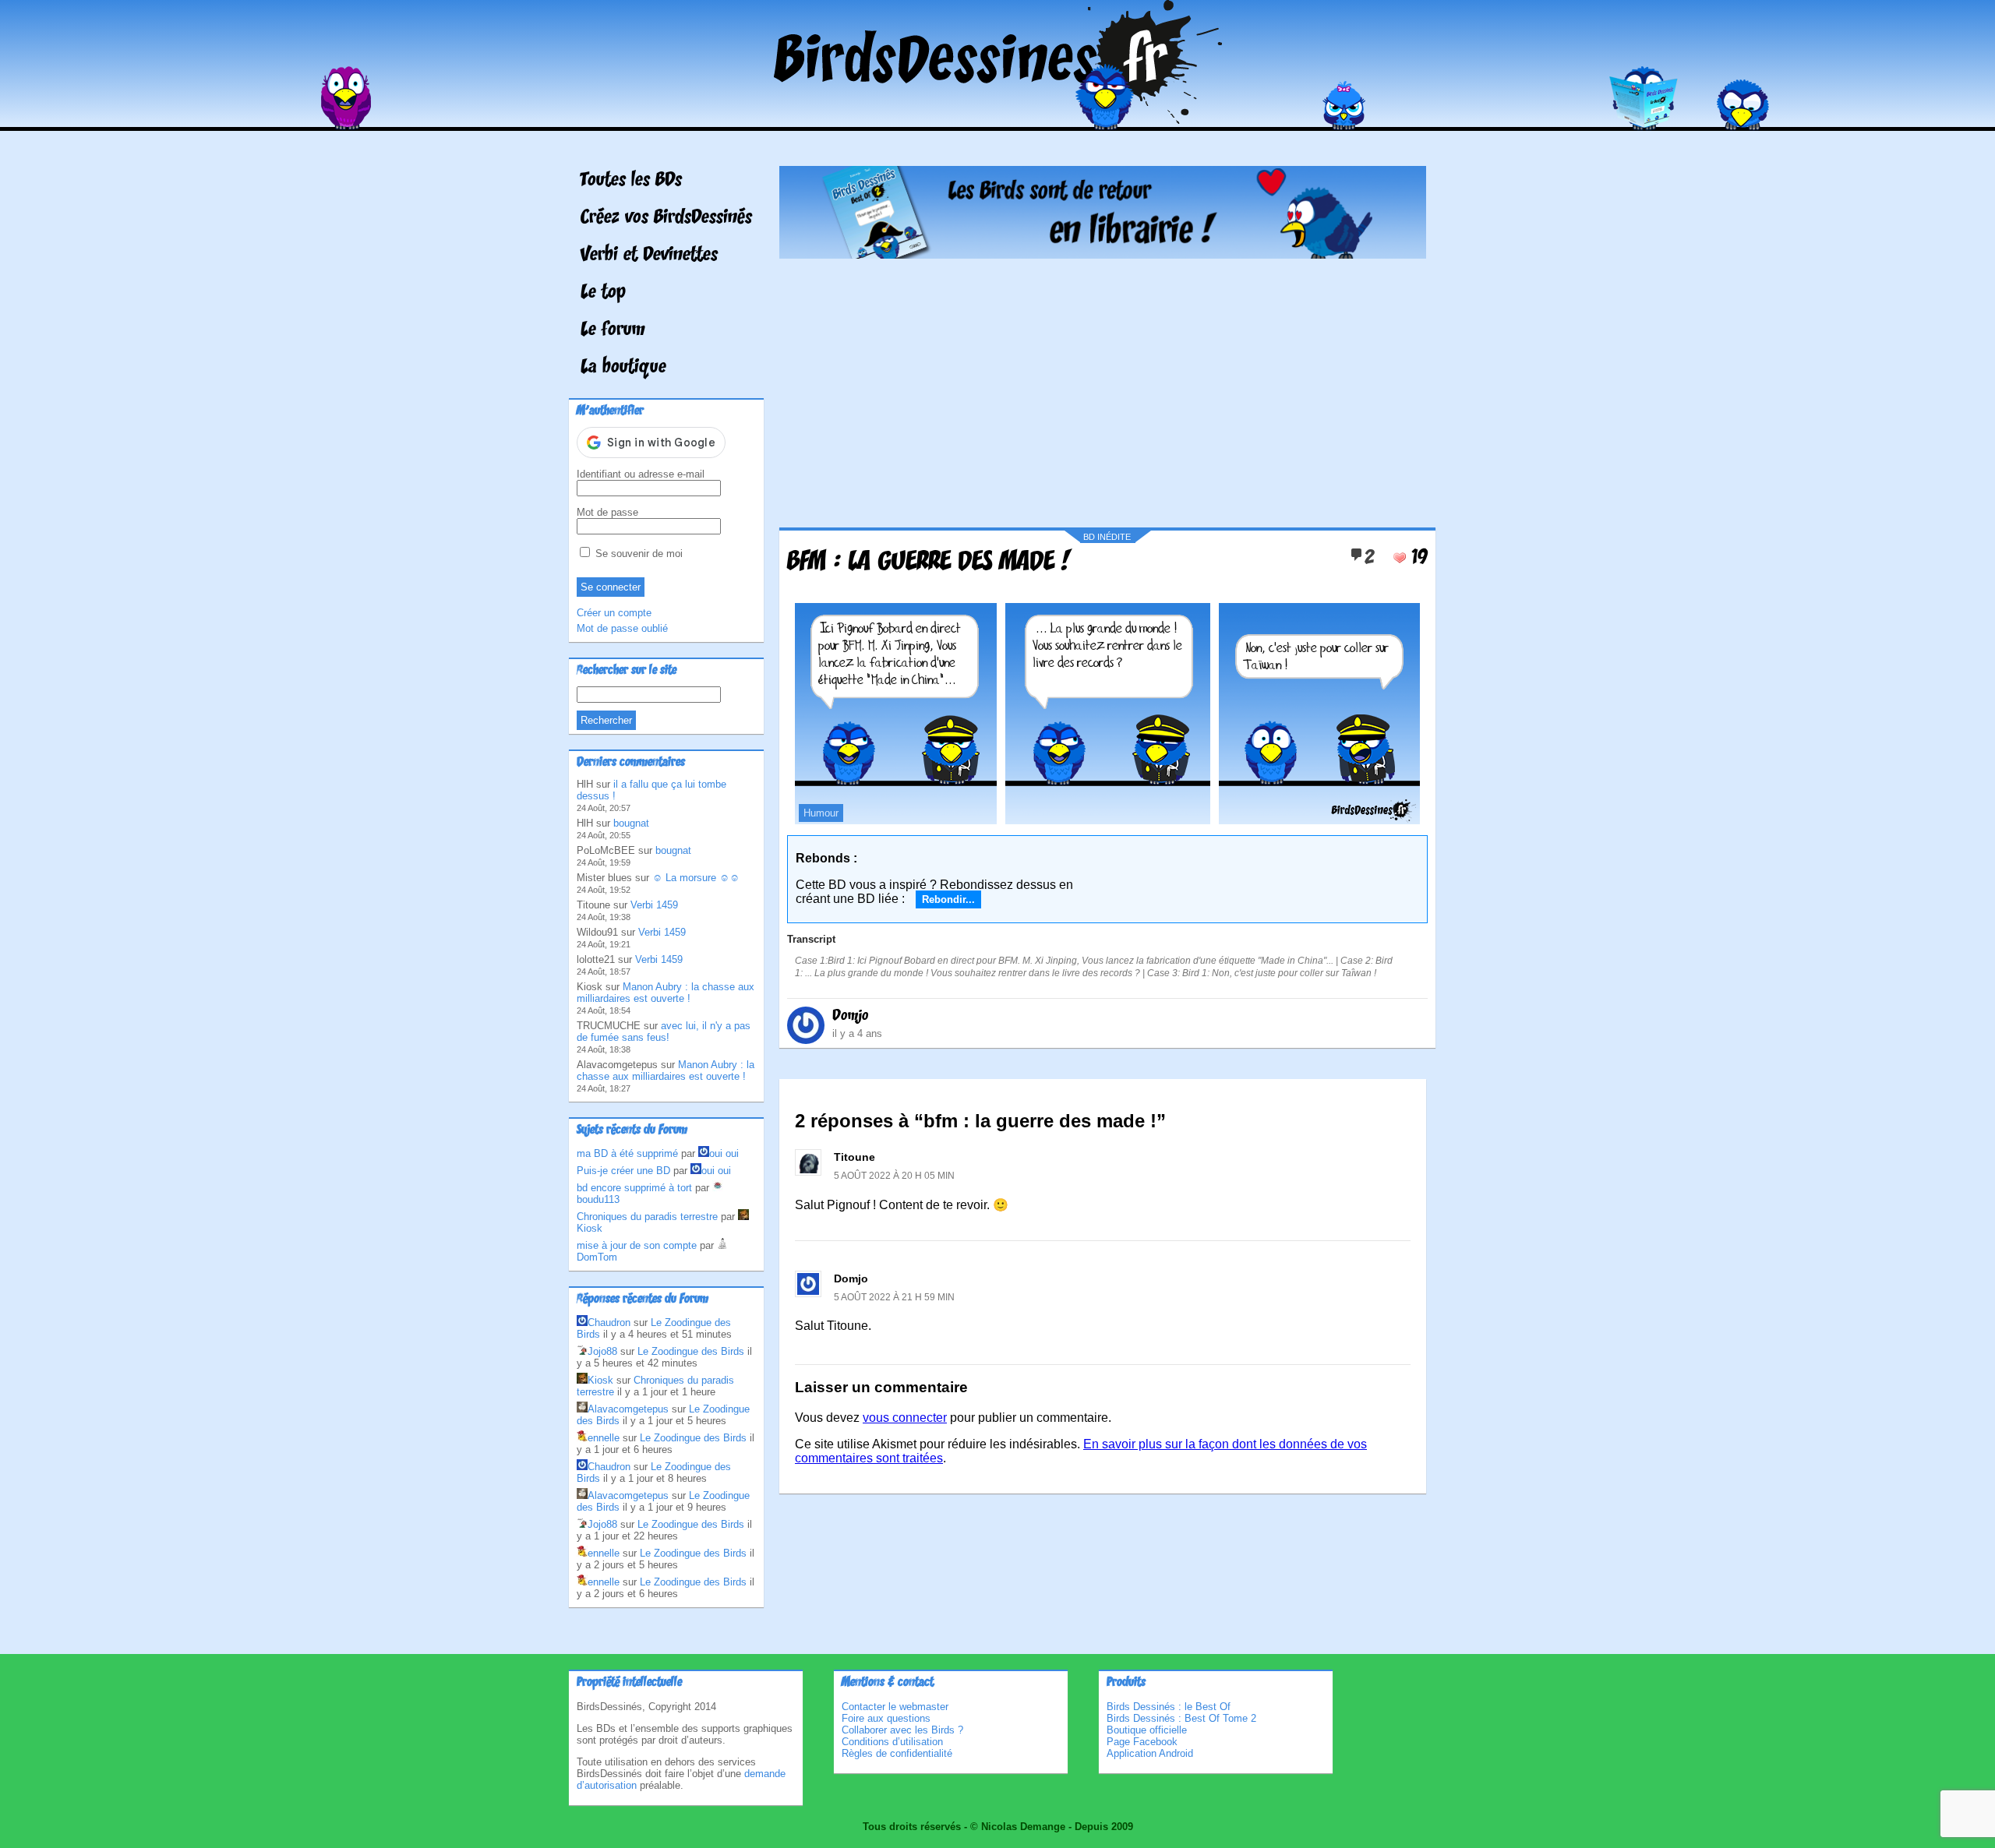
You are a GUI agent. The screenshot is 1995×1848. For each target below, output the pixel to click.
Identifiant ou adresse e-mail (641, 474)
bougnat (631, 823)
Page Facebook (1142, 1742)
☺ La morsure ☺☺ (696, 878)
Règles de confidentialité (897, 1753)
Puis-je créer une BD (623, 1171)
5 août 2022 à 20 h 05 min (894, 1176)
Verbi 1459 (654, 905)
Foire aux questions (886, 1718)
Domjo (851, 1016)
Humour (821, 813)
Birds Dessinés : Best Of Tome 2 (1181, 1718)
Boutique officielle (1147, 1730)
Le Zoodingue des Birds (691, 1351)
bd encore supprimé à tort (634, 1188)
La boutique (623, 368)
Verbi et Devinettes (649, 256)
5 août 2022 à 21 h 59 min (894, 1297)
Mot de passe (607, 512)
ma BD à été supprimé (627, 1153)
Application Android (1150, 1753)
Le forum (613, 330)
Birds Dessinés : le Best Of (1169, 1707)
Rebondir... (948, 899)
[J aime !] (1400, 558)
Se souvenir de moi (637, 554)
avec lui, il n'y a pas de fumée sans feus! (664, 1032)
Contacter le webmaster (895, 1707)
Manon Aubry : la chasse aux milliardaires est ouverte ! (666, 993)
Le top (603, 293)
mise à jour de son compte (637, 1245)
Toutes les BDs (631, 181)
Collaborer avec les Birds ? (902, 1730)
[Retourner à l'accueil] (998, 120)
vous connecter (905, 1418)
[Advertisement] (1103, 387)
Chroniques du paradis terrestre (647, 1217)
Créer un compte (614, 613)
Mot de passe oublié (622, 628)
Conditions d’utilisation (892, 1742)
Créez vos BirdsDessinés (666, 218)
